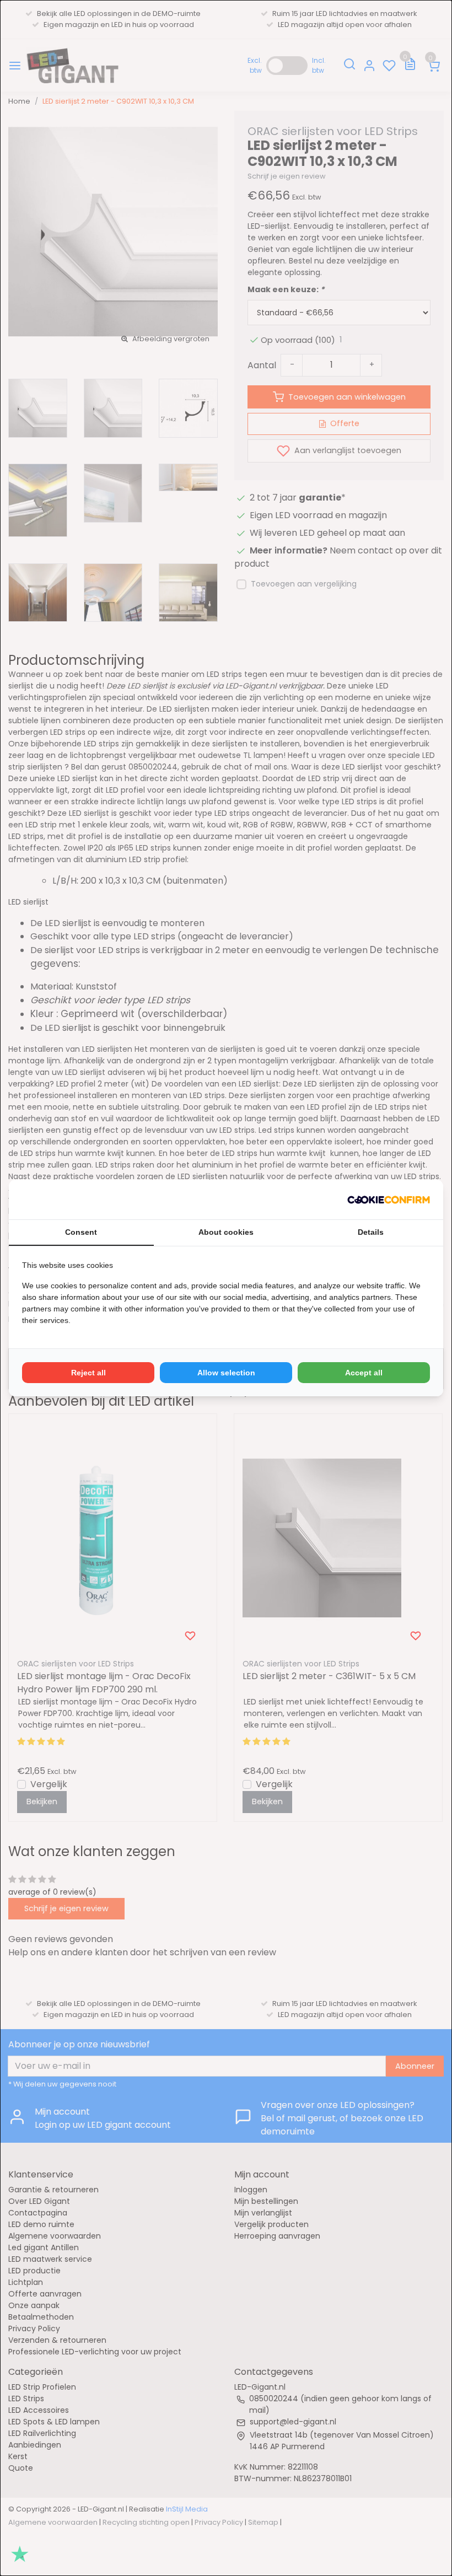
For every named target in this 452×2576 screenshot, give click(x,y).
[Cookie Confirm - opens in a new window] (389, 1200)
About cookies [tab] (226, 1232)
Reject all (88, 1373)
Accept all (364, 1373)
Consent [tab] (81, 1232)
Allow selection (226, 1373)
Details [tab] (371, 1232)
